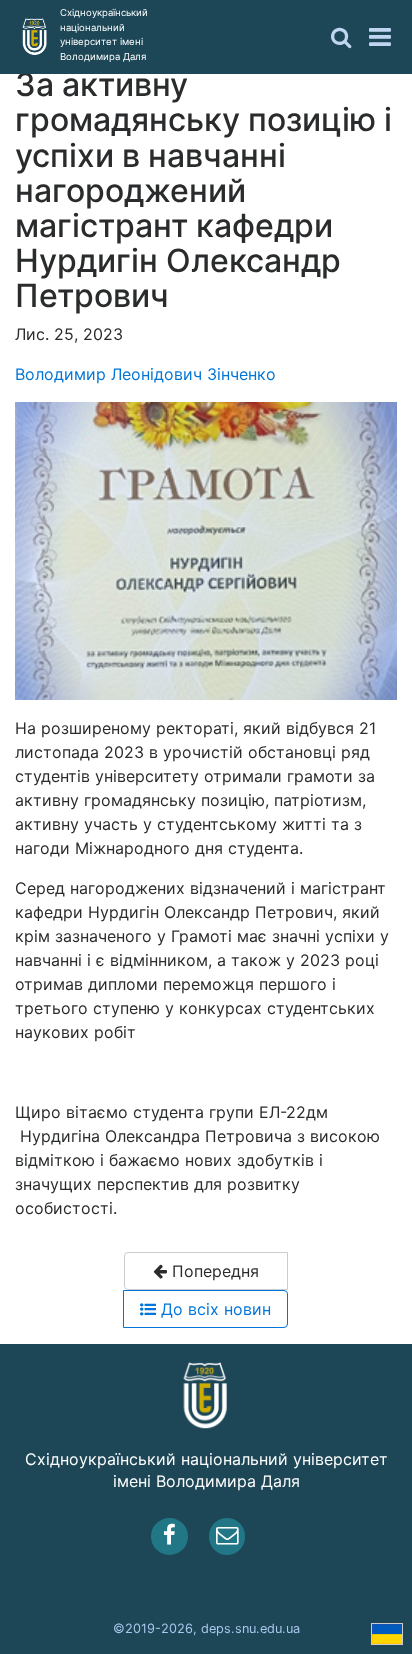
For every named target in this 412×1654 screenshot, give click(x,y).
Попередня (213, 1271)
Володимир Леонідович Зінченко (145, 374)
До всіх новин (213, 1309)
